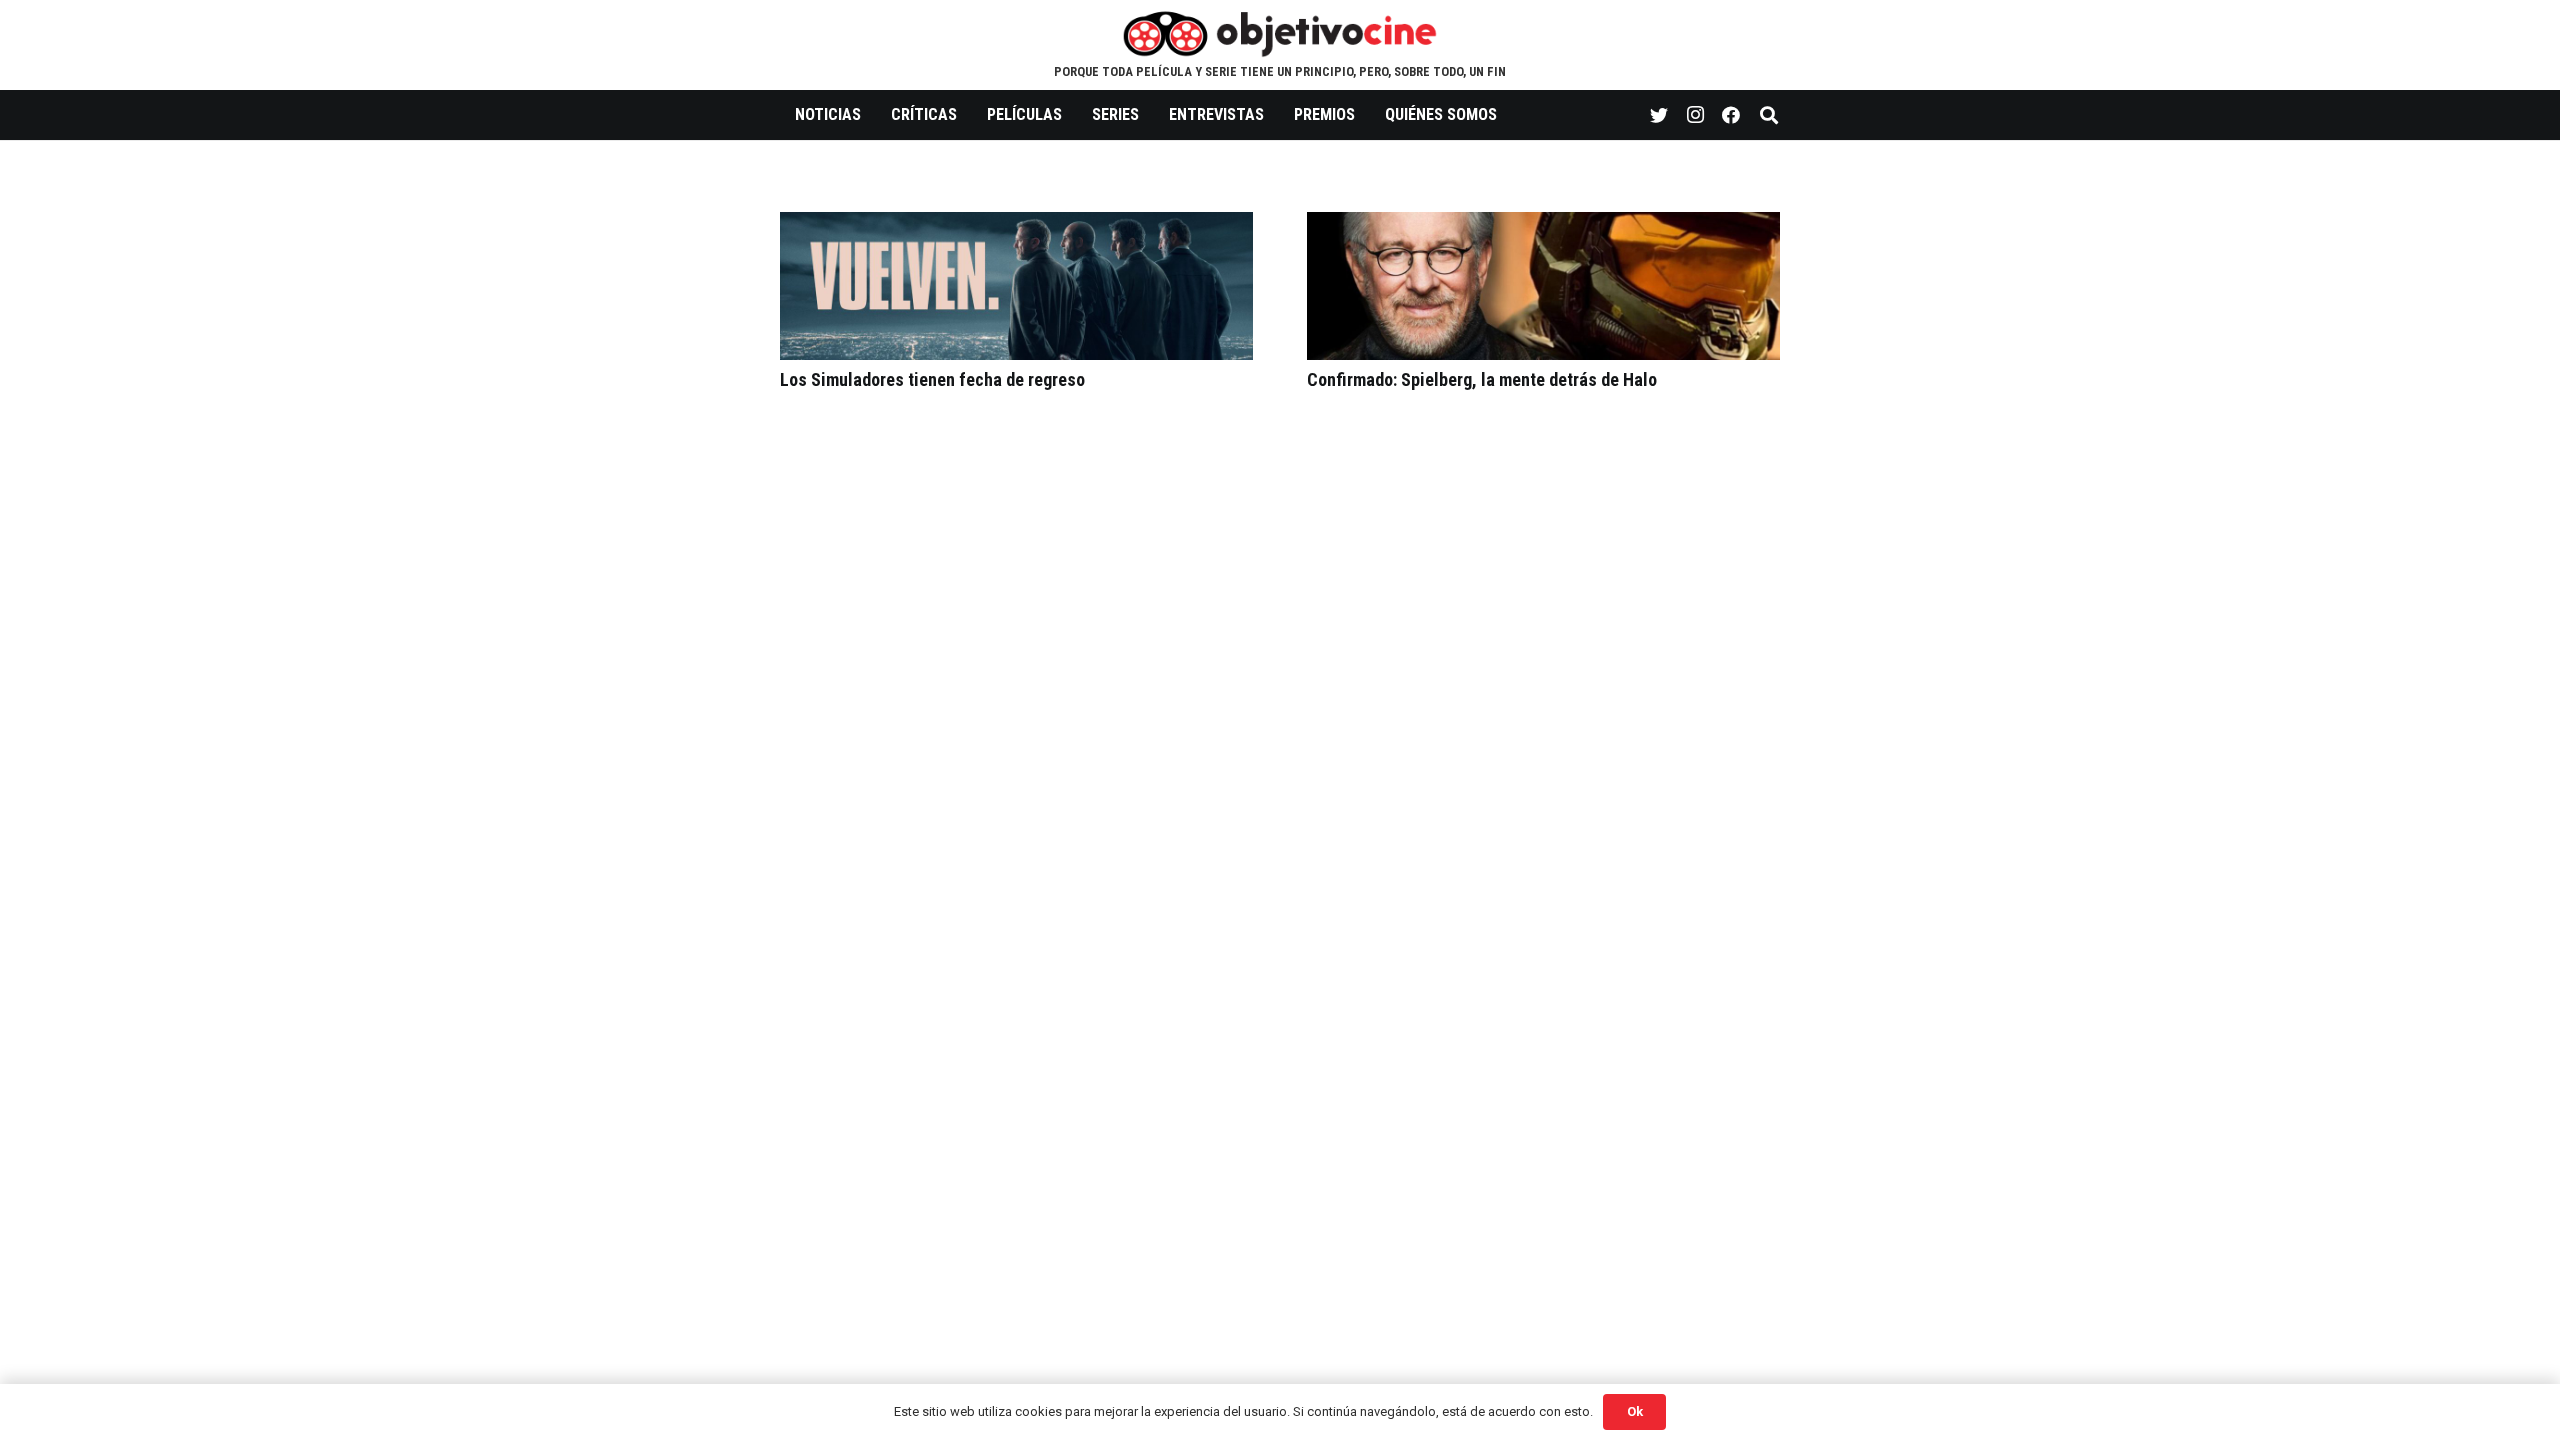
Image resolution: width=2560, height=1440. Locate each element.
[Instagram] (1695, 115)
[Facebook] (1731, 115)
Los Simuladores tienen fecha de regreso (932, 379)
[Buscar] (1769, 115)
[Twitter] (1659, 115)
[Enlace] (1280, 33)
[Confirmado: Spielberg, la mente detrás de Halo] (1543, 225)
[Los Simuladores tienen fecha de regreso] (1016, 225)
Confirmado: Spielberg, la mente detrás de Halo (1482, 379)
